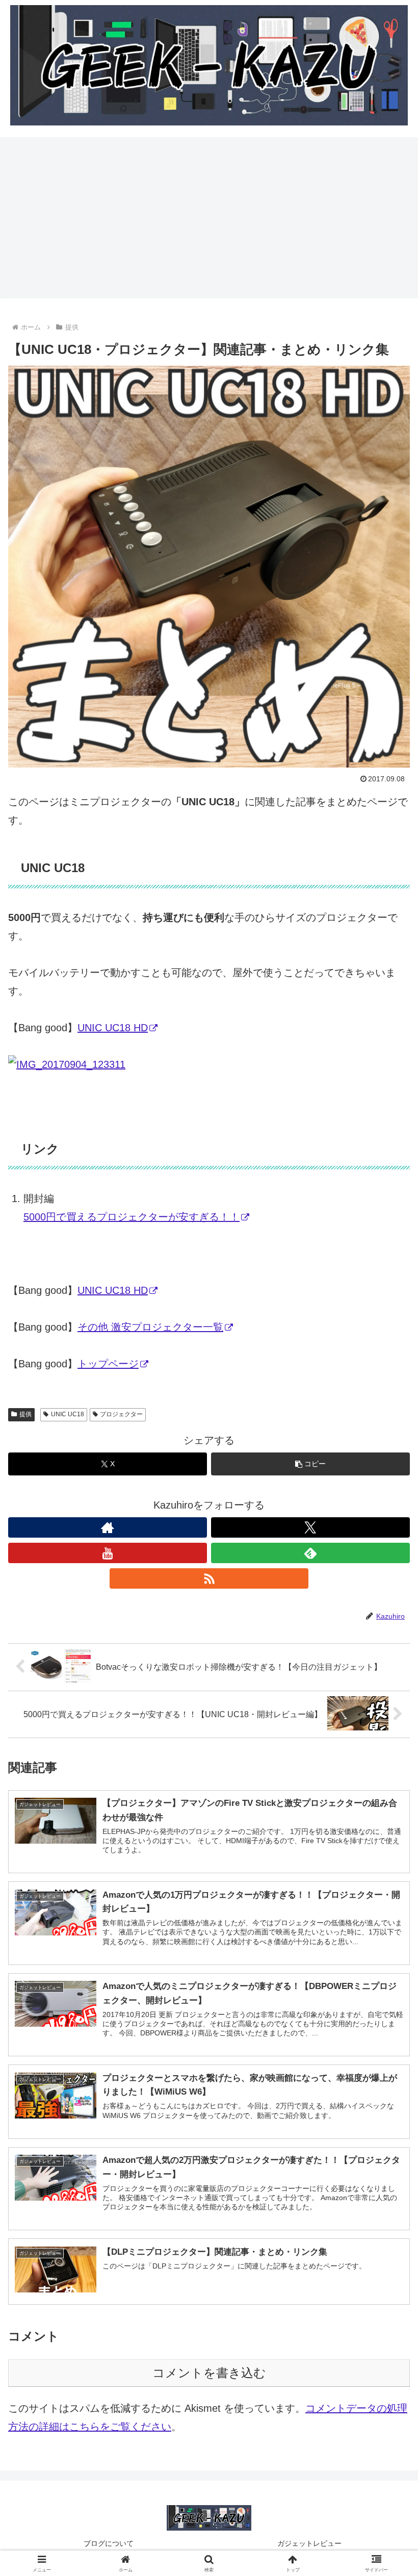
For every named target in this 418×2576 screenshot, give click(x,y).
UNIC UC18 (68, 1414)
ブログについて (109, 2543)
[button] (310, 1464)
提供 (25, 1414)
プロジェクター (121, 1414)
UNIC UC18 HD (113, 1028)
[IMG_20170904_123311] (67, 1064)
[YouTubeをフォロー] (108, 1553)
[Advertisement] (209, 221)
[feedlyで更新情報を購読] (310, 1553)
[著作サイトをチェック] (108, 1527)
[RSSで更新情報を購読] (209, 1578)
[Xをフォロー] (310, 1527)
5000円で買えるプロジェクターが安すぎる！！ (132, 1217)
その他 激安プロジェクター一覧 (150, 1327)
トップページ (108, 1364)
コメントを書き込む (209, 2373)
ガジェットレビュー (309, 2543)
